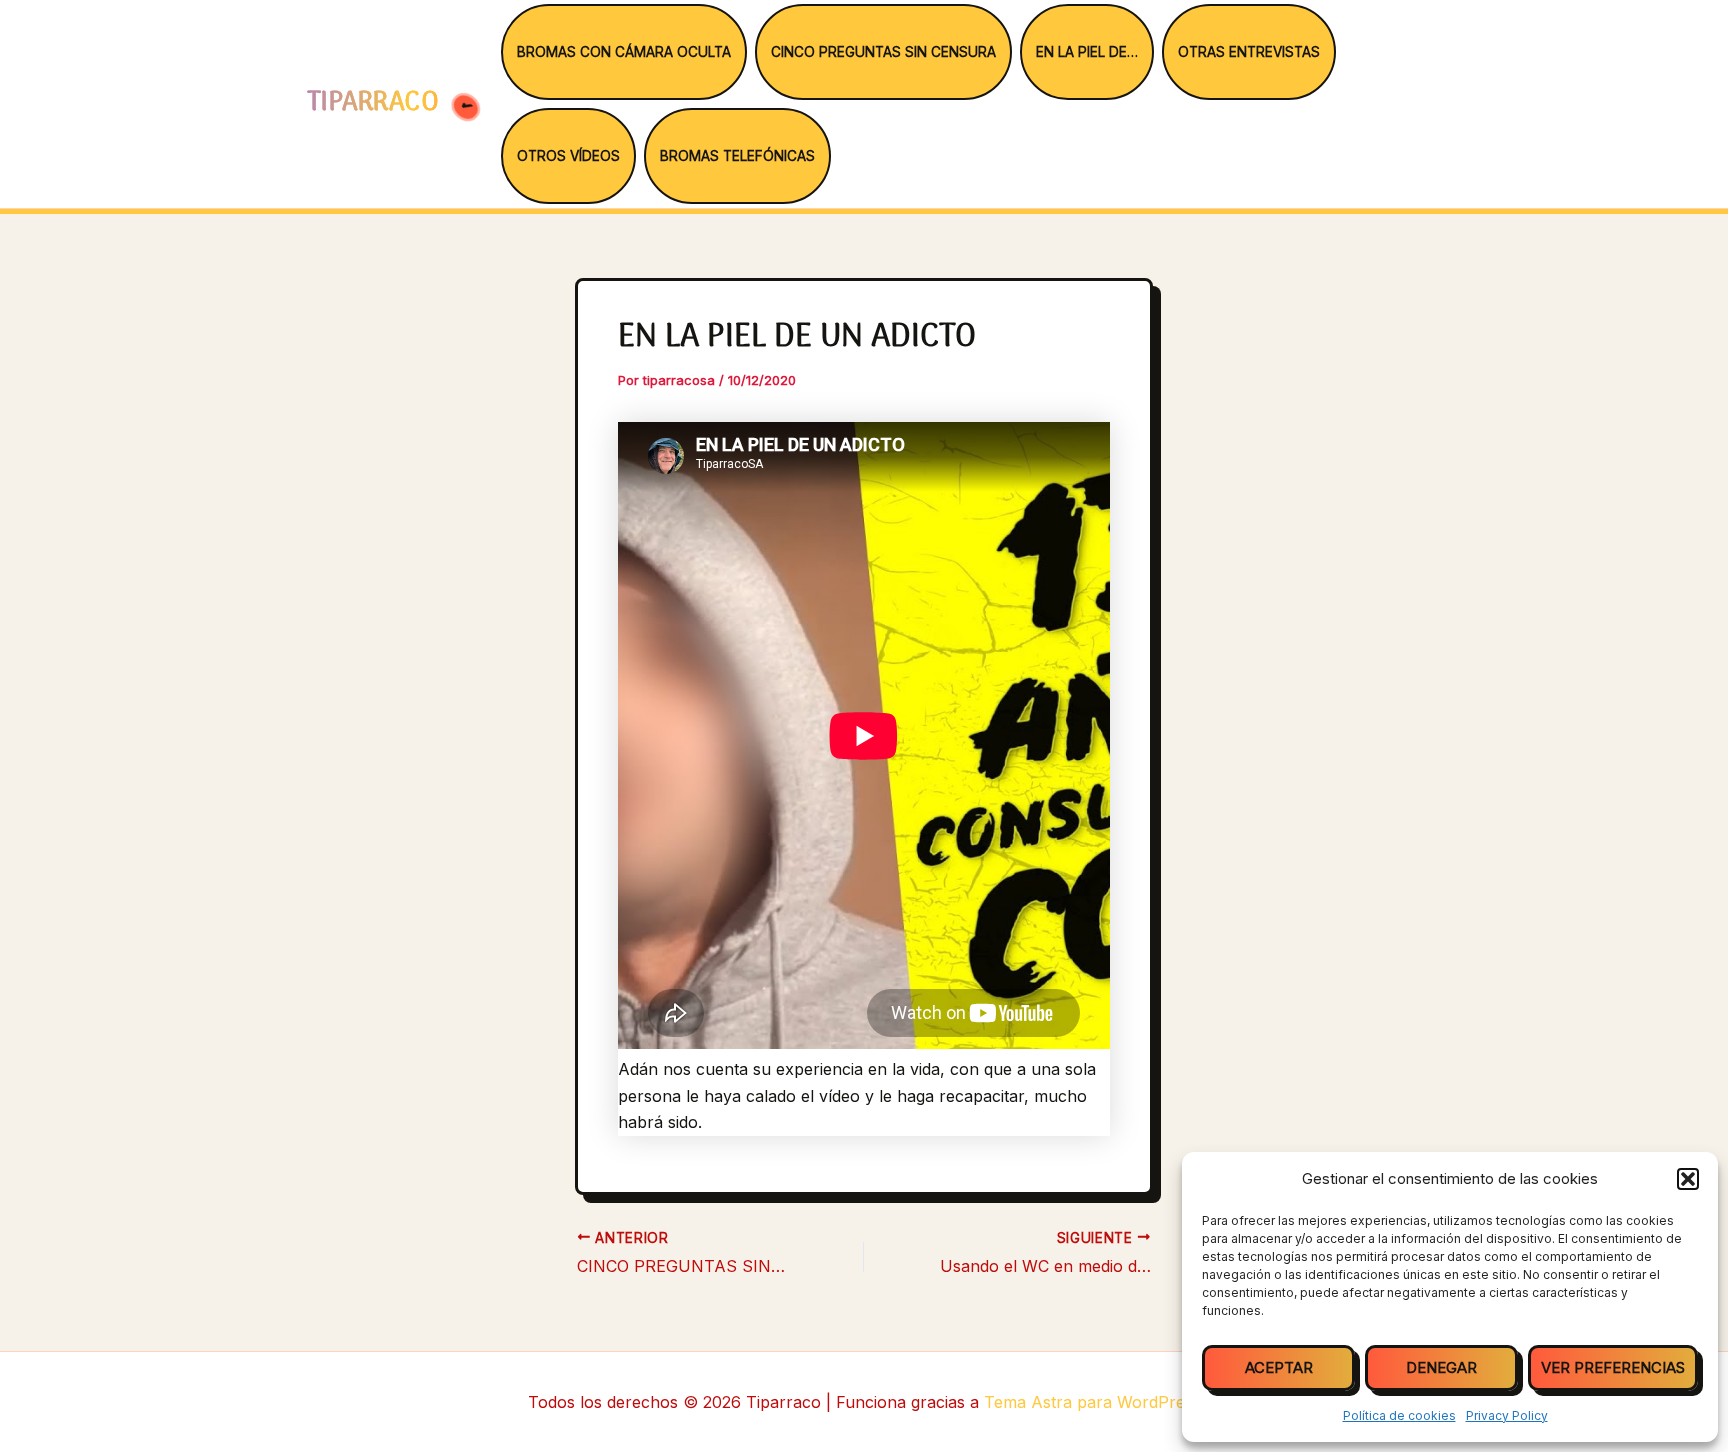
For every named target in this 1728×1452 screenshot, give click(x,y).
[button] (1688, 1179)
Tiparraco (376, 103)
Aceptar (1279, 1367)
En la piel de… (1087, 52)
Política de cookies (1399, 1415)
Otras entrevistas (1249, 52)
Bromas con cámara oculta (624, 52)
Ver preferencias (1613, 1367)
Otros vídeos (568, 156)
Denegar (1441, 1367)
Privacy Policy (1507, 1415)
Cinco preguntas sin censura (883, 52)
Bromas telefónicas (737, 156)
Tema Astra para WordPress (1092, 1402)
